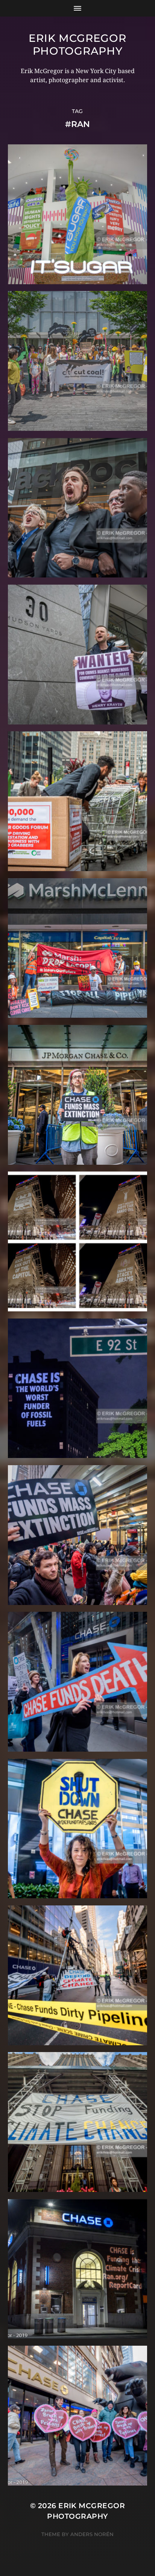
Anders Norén (92, 2534)
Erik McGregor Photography (77, 44)
